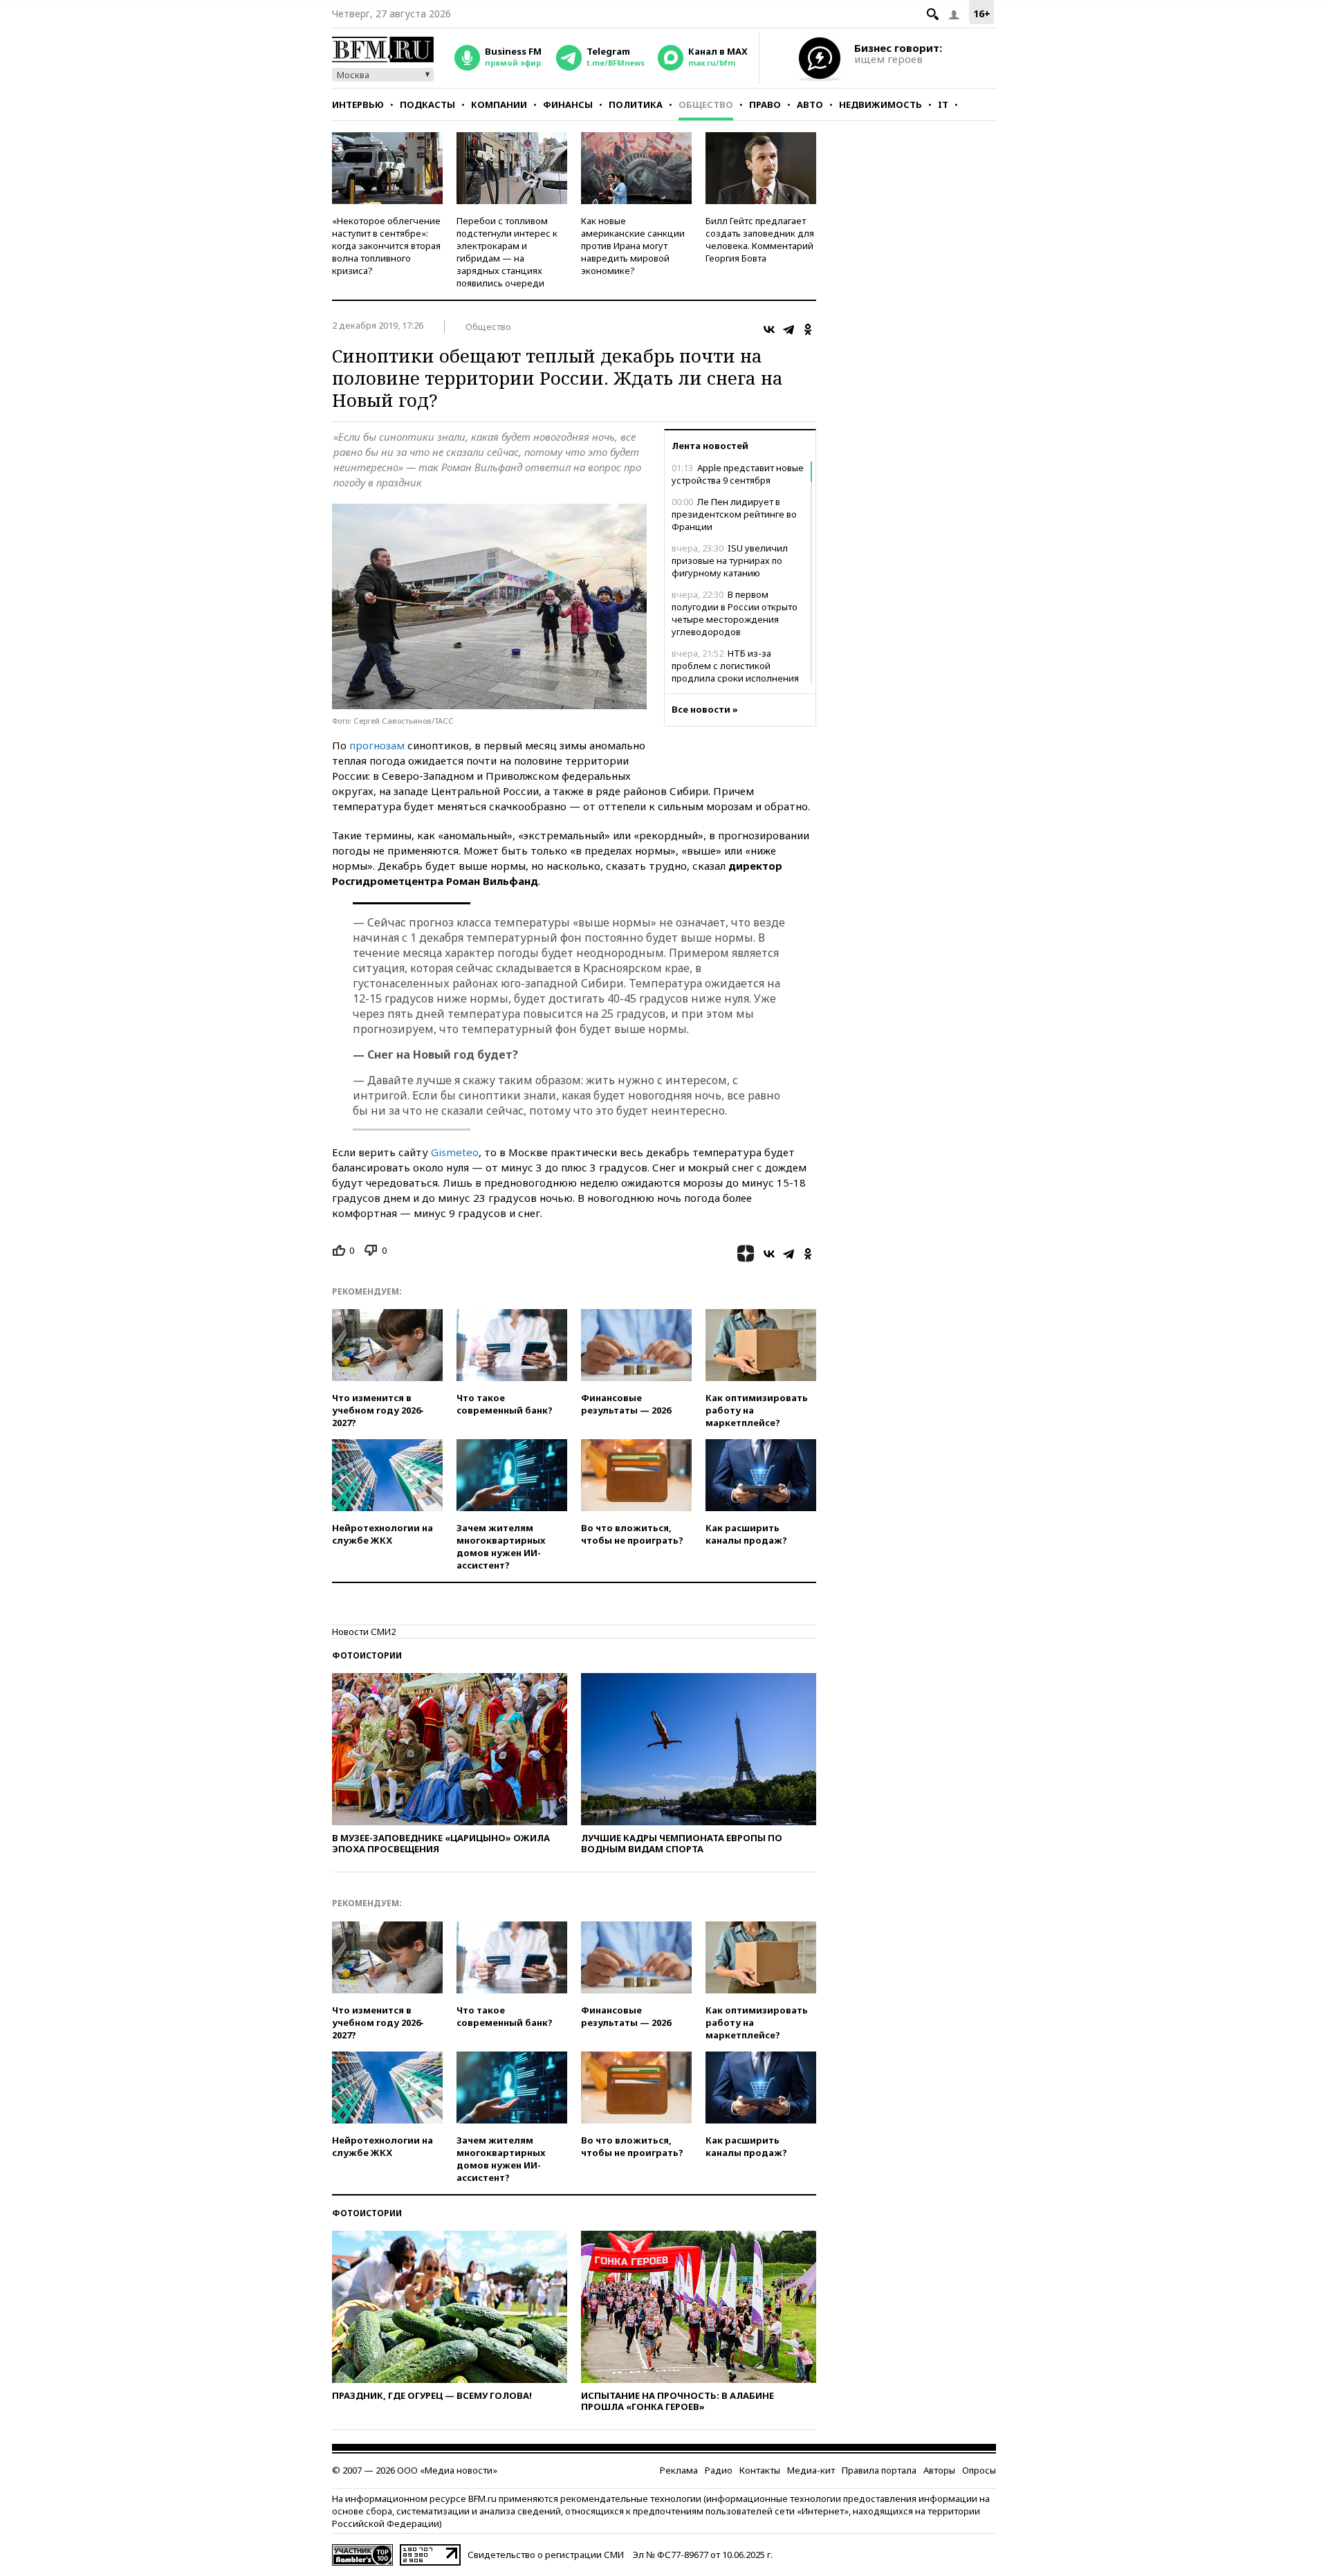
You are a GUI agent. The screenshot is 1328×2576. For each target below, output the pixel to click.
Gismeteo (455, 1152)
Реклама (679, 2470)
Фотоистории (367, 1655)
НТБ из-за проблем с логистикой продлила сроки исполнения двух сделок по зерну (735, 672)
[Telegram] (788, 329)
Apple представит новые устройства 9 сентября (738, 474)
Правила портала (879, 2470)
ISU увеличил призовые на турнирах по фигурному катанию (730, 560)
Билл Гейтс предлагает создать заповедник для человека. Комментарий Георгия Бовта (760, 239)
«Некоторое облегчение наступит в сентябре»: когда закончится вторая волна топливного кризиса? (386, 246)
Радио (719, 2470)
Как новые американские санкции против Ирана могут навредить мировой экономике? (633, 246)
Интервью (358, 104)
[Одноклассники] (808, 329)
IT (943, 104)
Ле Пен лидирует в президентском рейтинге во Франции (734, 514)
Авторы (939, 2470)
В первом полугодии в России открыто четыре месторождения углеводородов (735, 613)
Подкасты (427, 104)
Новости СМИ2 (364, 1632)
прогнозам (377, 745)
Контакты (760, 2470)
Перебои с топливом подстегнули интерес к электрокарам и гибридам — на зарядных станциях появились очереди (507, 252)
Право (765, 104)
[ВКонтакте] (769, 329)
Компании (499, 104)
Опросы (979, 2470)
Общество (706, 104)
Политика (636, 104)
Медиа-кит (811, 2470)
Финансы (568, 104)
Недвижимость (880, 104)
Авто (810, 104)
